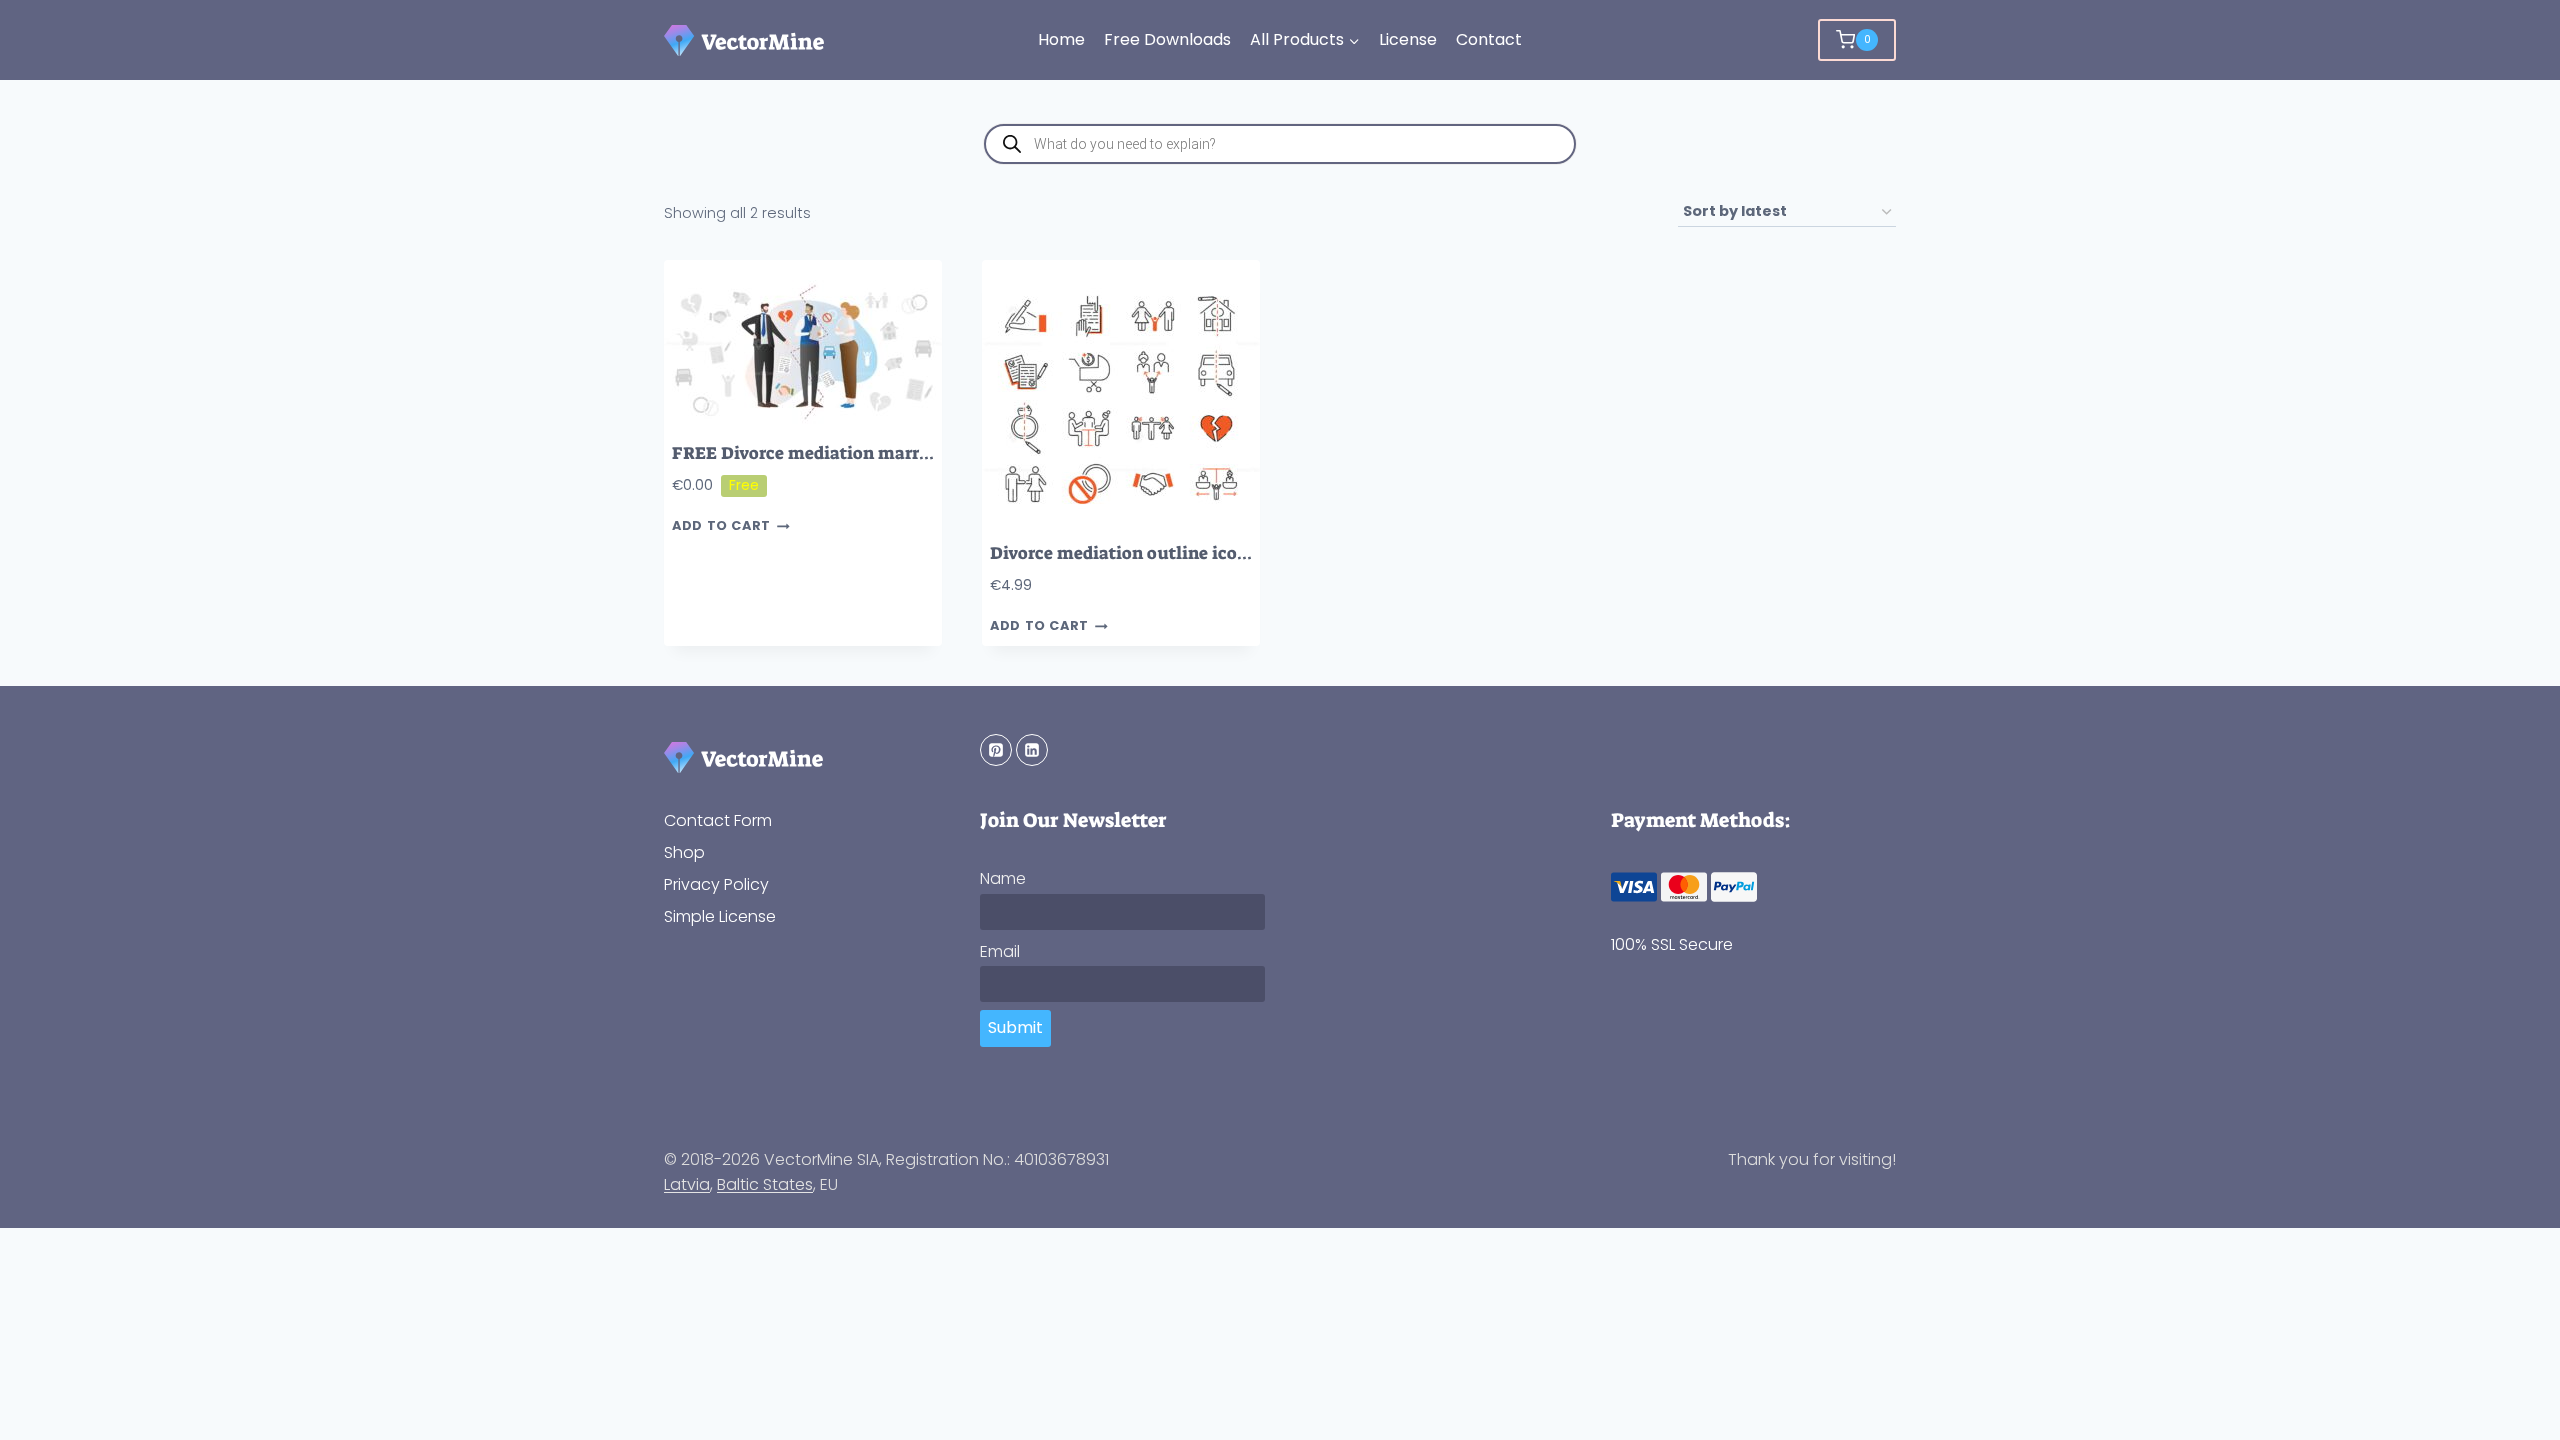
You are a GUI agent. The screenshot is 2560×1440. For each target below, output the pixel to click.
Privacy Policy (716, 884)
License (1408, 39)
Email (1000, 951)
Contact (1489, 39)
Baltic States (765, 1184)
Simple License (720, 916)
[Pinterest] (996, 750)
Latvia (687, 1184)
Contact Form (718, 820)
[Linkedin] (1032, 750)
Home (1061, 39)
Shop (684, 852)
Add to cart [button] (721, 526)
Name (1003, 878)
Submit (1015, 1027)
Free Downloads (1167, 39)
